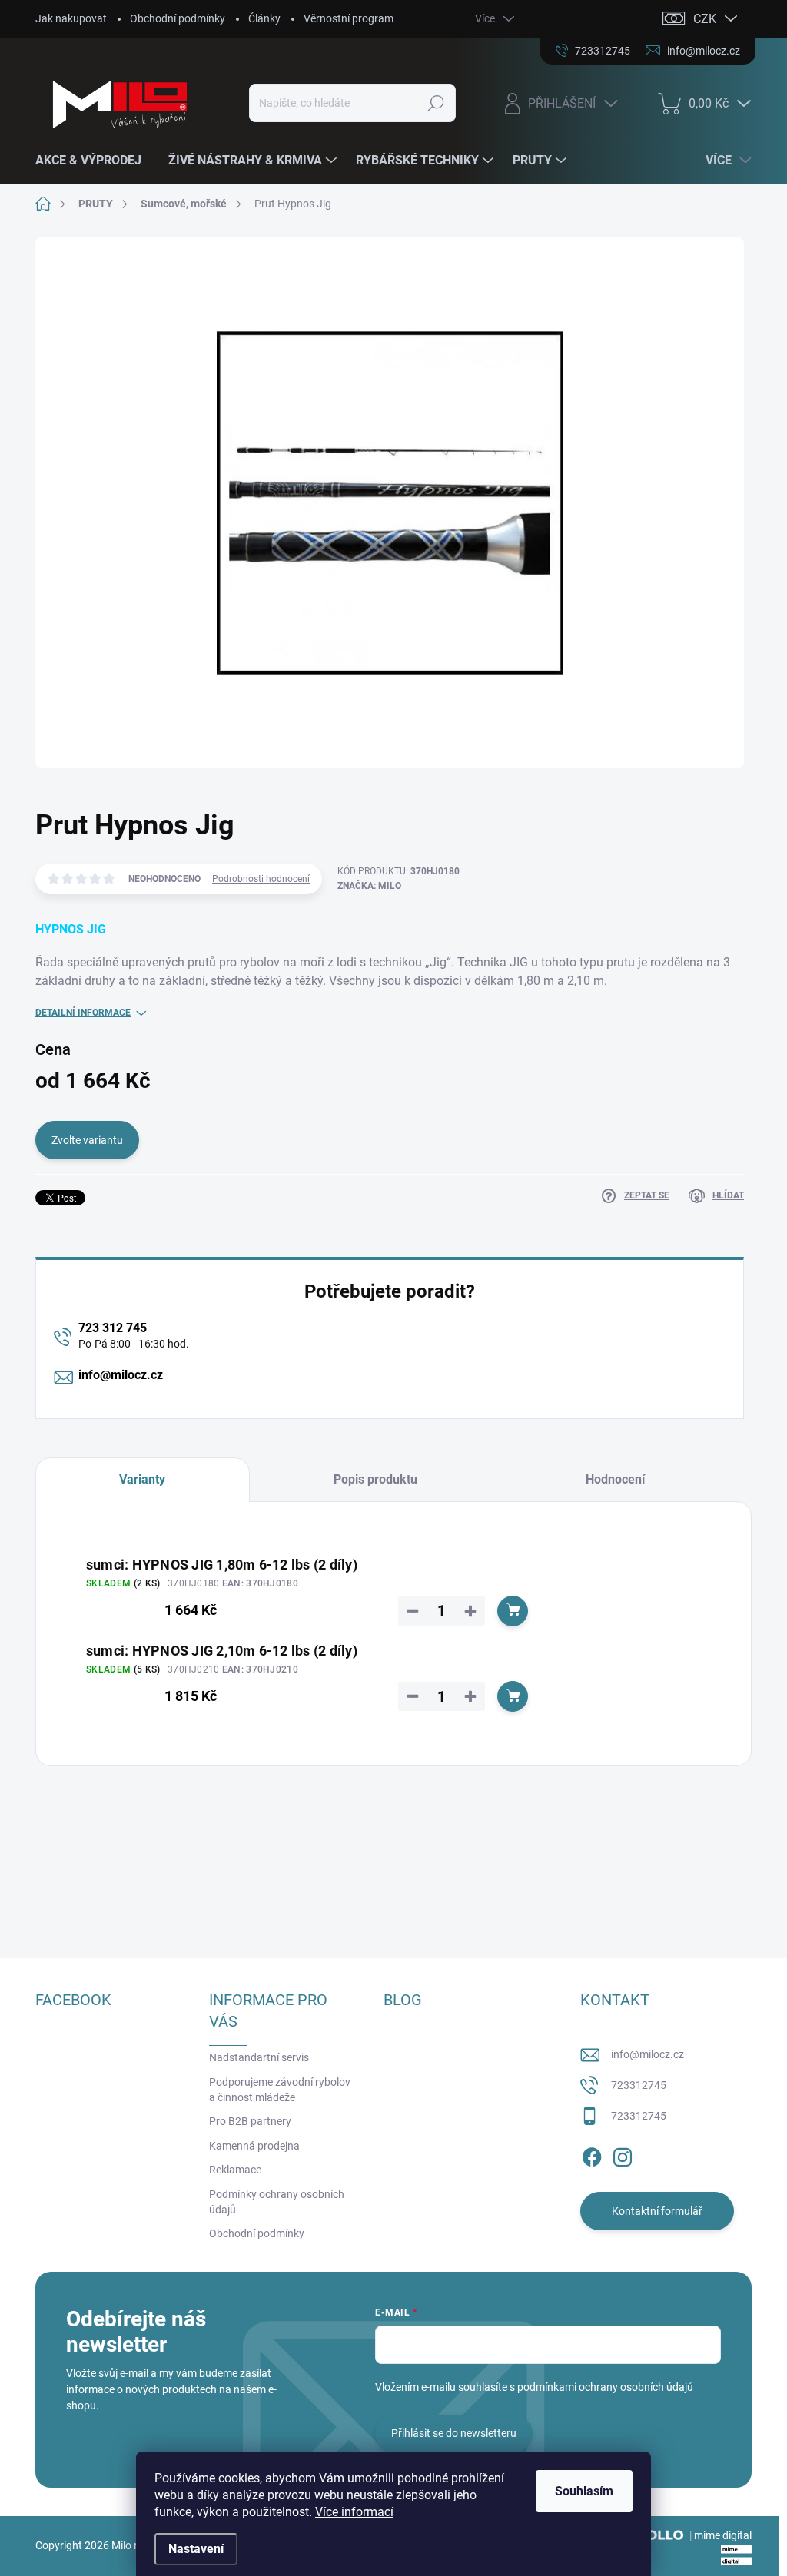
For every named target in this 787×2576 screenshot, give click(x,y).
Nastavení (196, 2549)
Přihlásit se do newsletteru (454, 2433)
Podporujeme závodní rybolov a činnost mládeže (280, 2090)
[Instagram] (623, 2154)
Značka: (369, 886)
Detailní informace (83, 1013)
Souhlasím (584, 2491)
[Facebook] (592, 2154)
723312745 (639, 2085)
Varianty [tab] (142, 1479)
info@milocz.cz (121, 1375)
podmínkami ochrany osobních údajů (605, 2387)
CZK (705, 19)
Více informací (354, 2512)
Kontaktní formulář (657, 2211)
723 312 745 (113, 1328)
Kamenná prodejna (254, 2146)
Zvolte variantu (87, 1140)
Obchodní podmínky (178, 18)
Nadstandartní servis (259, 2057)
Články (264, 18)
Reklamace (235, 2170)
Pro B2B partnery (250, 2121)
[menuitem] (94, 161)
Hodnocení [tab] (615, 1479)
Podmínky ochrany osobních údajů (277, 2202)
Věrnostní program (349, 18)
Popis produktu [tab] (375, 1479)
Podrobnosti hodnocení (261, 879)
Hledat (435, 103)
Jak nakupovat (71, 18)
